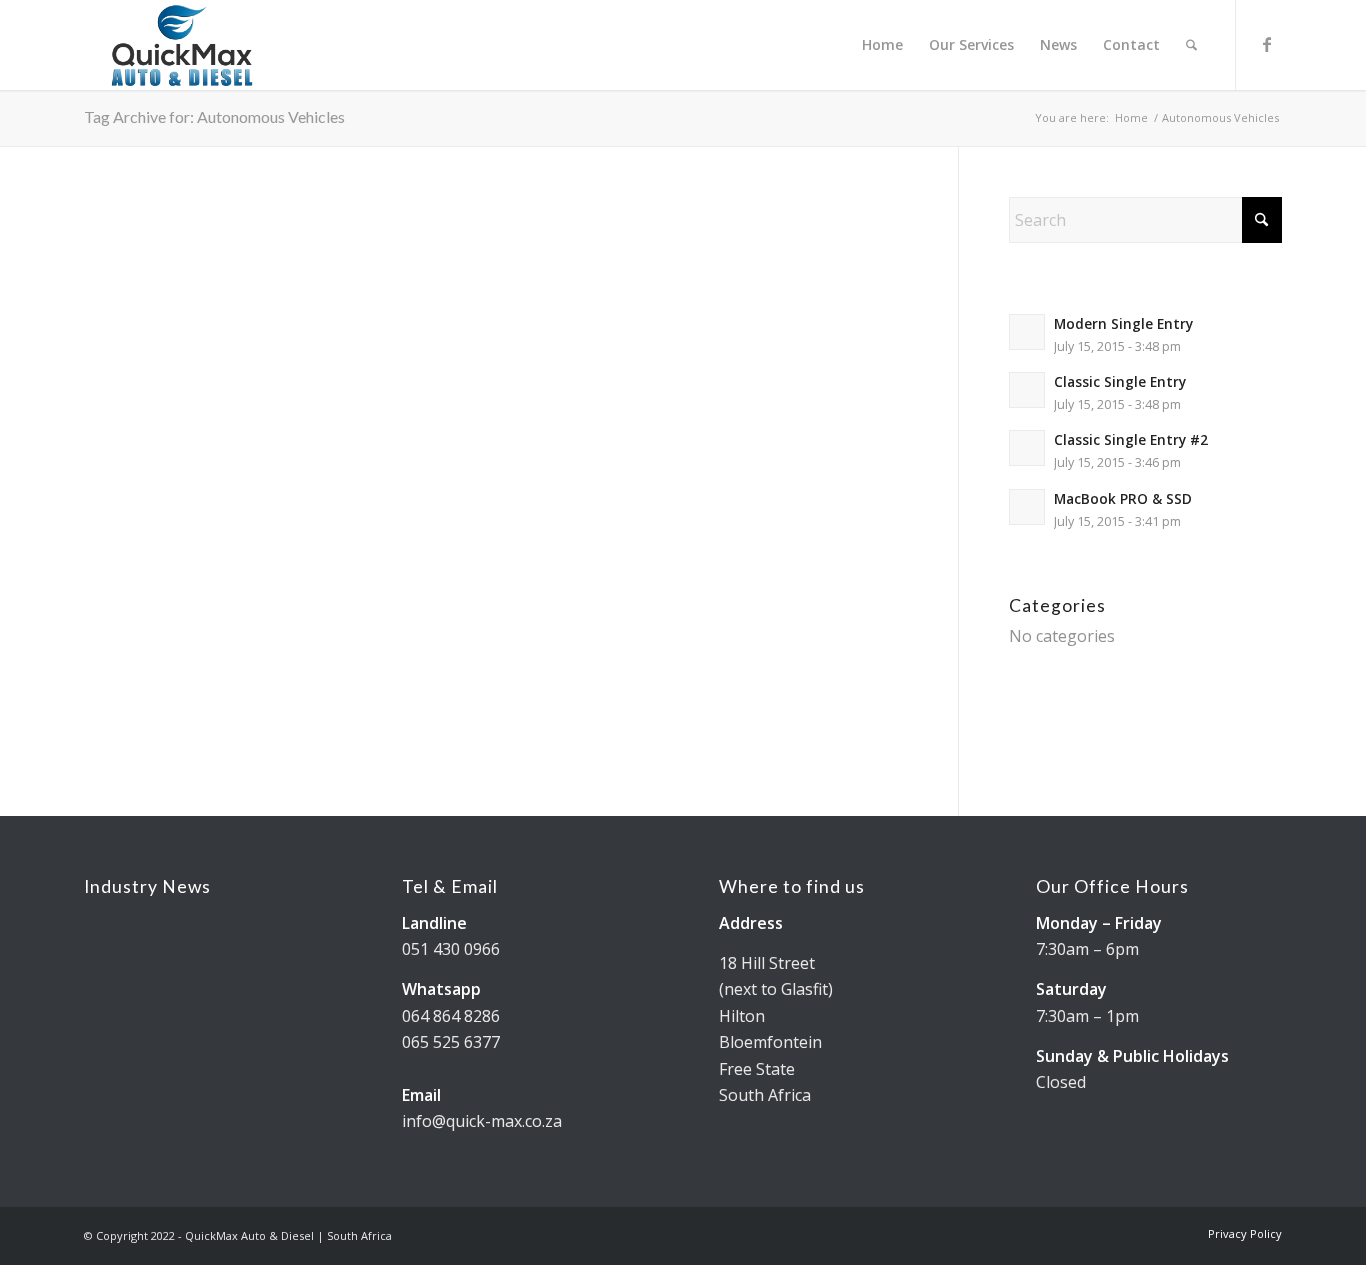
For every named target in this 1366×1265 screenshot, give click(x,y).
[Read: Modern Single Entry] (1027, 332)
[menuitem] (882, 45)
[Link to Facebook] (1267, 44)
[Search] (1191, 45)
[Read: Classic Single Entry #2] (1027, 448)
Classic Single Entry (1120, 381)
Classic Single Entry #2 (1131, 439)
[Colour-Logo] (182, 45)
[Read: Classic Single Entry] (1027, 390)
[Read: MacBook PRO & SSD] (1027, 507)
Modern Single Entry (1123, 323)
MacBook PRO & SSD (1123, 498)
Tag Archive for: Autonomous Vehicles (214, 116)
